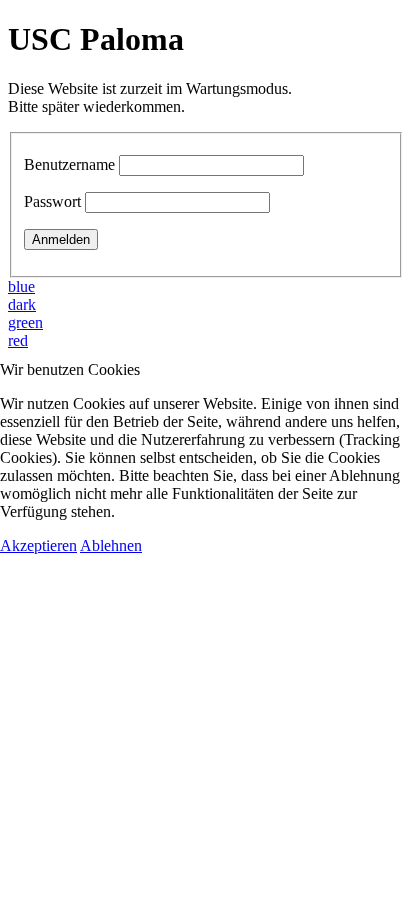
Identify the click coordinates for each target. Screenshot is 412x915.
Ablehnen (111, 545)
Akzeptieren (38, 545)
